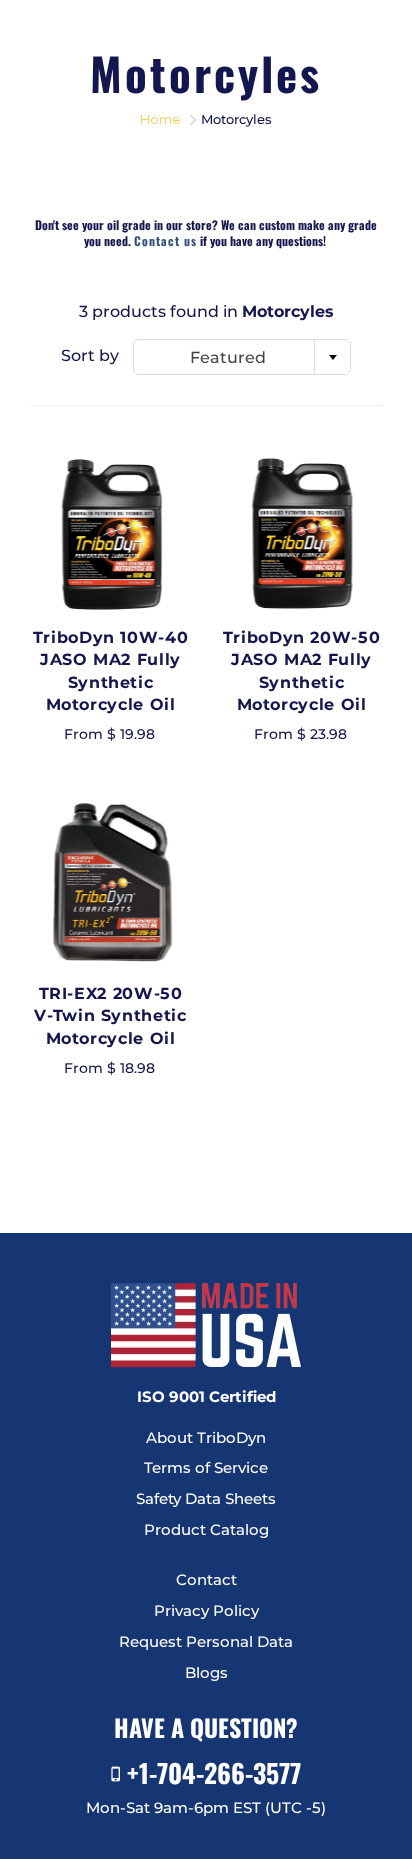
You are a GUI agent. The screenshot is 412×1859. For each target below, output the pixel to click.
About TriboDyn (206, 1438)
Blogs (206, 1673)
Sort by (90, 355)
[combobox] (242, 357)
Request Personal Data (206, 1642)
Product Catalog (206, 1530)
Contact (206, 1580)
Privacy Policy (206, 1611)
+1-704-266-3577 (210, 1772)
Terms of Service (206, 1468)
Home (160, 119)
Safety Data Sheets (206, 1499)
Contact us (165, 240)
